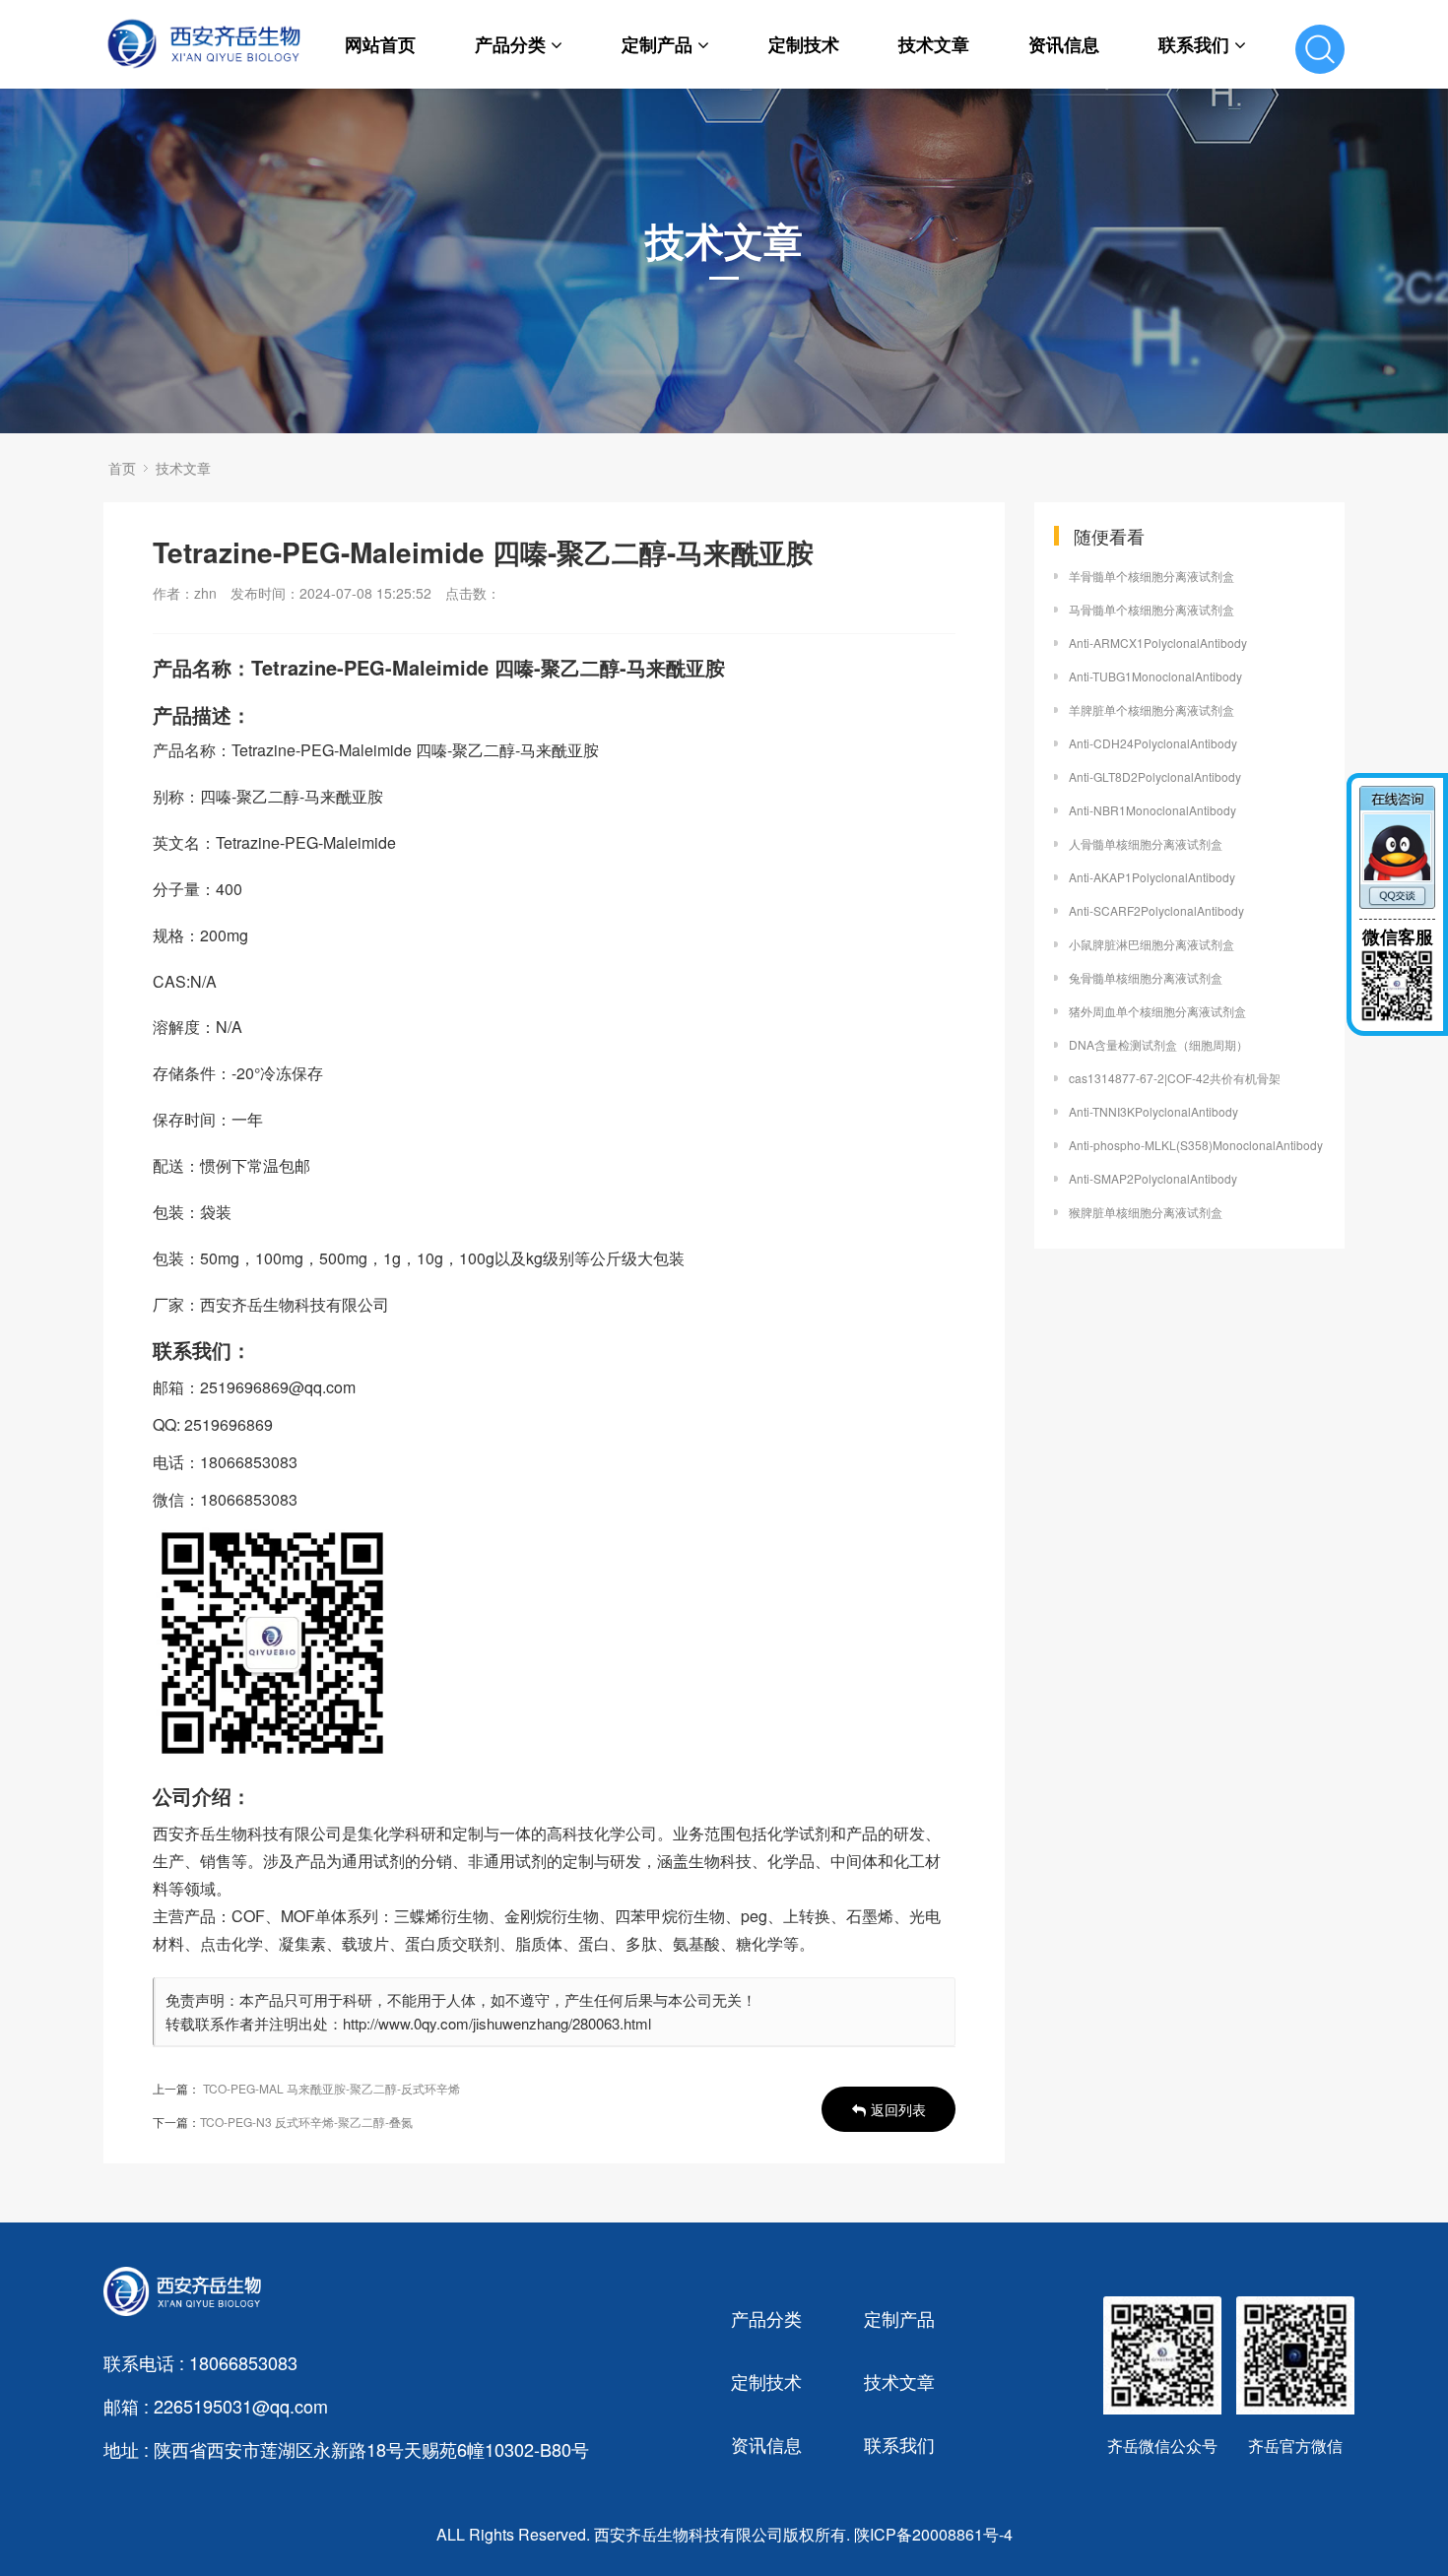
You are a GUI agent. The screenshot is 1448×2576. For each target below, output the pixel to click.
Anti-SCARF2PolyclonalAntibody (1156, 910)
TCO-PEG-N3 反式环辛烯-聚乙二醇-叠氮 (306, 2122)
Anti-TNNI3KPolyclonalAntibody (1153, 1111)
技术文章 (934, 44)
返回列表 (898, 2109)
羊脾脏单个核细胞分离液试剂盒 (1152, 709)
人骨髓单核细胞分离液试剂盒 (1146, 843)
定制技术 (804, 44)
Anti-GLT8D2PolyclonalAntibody (1155, 776)
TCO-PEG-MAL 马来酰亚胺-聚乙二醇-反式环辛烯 (331, 2088)
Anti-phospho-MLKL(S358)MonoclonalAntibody (1196, 1145)
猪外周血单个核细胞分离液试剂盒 (1157, 1011)
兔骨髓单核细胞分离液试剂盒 (1146, 977)
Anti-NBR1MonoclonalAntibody (1152, 810)
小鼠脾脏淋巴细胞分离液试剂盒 (1152, 944)
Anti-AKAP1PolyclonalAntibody (1152, 877)
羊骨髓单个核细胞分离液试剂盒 (1152, 576)
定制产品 (657, 44)
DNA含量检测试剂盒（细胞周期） (1158, 1044)
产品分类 (510, 44)
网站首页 (380, 44)
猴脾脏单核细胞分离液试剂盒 (1146, 1212)
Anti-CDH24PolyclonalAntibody (1153, 743)
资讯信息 (1064, 44)
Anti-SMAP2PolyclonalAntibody (1153, 1178)
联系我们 (1194, 44)
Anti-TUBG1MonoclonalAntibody (1155, 676)
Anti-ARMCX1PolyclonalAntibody (1158, 643)
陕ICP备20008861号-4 (933, 2534)
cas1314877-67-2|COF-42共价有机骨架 (1175, 1078)
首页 (122, 468)
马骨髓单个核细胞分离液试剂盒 (1152, 609)
